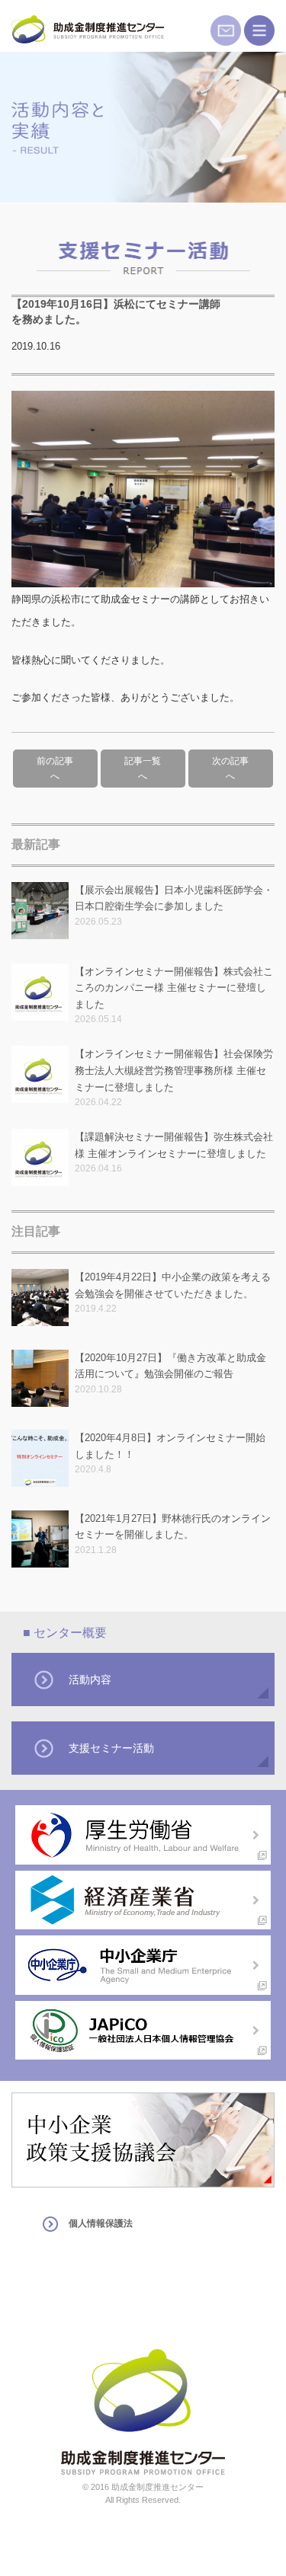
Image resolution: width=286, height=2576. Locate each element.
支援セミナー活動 (111, 1748)
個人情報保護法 (101, 2223)
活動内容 (90, 1680)
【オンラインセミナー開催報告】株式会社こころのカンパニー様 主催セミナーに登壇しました (174, 988)
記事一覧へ (143, 769)
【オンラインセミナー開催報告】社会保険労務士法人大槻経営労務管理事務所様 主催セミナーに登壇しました (174, 1070)
